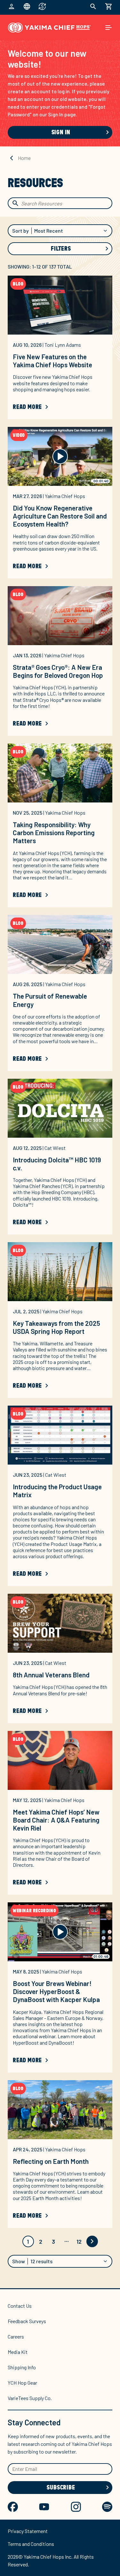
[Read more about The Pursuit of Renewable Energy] (60, 944)
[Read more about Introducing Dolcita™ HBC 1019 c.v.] (60, 1108)
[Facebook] (13, 2507)
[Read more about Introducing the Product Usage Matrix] (60, 1435)
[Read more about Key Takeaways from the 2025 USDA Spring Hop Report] (60, 1272)
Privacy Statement (28, 2531)
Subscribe (61, 2488)
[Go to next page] (92, 2241)
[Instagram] (76, 2507)
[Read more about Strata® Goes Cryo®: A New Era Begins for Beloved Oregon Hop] (60, 616)
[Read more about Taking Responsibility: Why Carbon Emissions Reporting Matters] (60, 773)
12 (79, 2241)
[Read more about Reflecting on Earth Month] (60, 2110)
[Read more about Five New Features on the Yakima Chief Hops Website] (60, 305)
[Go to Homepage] (49, 28)
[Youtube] (44, 2507)
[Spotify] (107, 2507)
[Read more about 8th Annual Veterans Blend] (60, 1623)
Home (24, 158)
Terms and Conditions (31, 2544)
